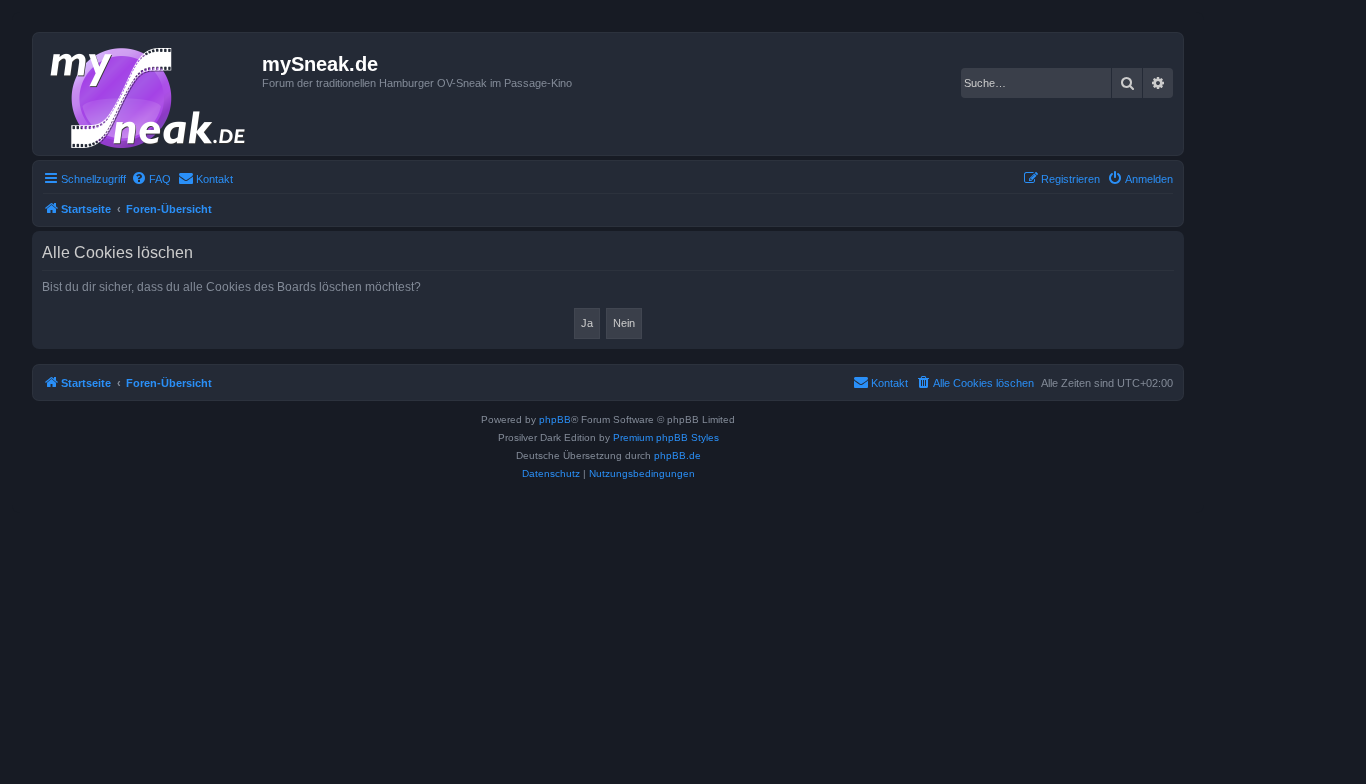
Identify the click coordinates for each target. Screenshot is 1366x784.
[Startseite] (150, 94)
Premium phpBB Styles (666, 437)
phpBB (555, 419)
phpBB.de (677, 455)
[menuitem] (151, 179)
